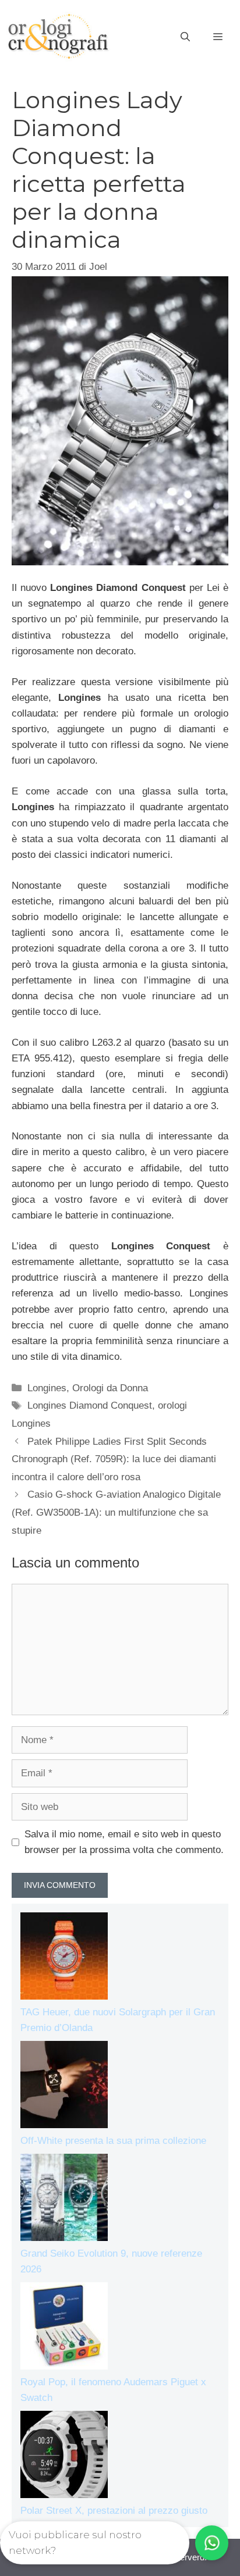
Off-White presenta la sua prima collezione (113, 2141)
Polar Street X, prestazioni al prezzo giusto (114, 2511)
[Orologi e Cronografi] (58, 36)
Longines (47, 1388)
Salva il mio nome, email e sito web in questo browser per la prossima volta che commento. (124, 1842)
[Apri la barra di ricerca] (185, 37)
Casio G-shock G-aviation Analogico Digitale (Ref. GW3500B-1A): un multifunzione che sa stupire (116, 1512)
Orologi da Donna (110, 1388)
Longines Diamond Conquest (90, 1405)
